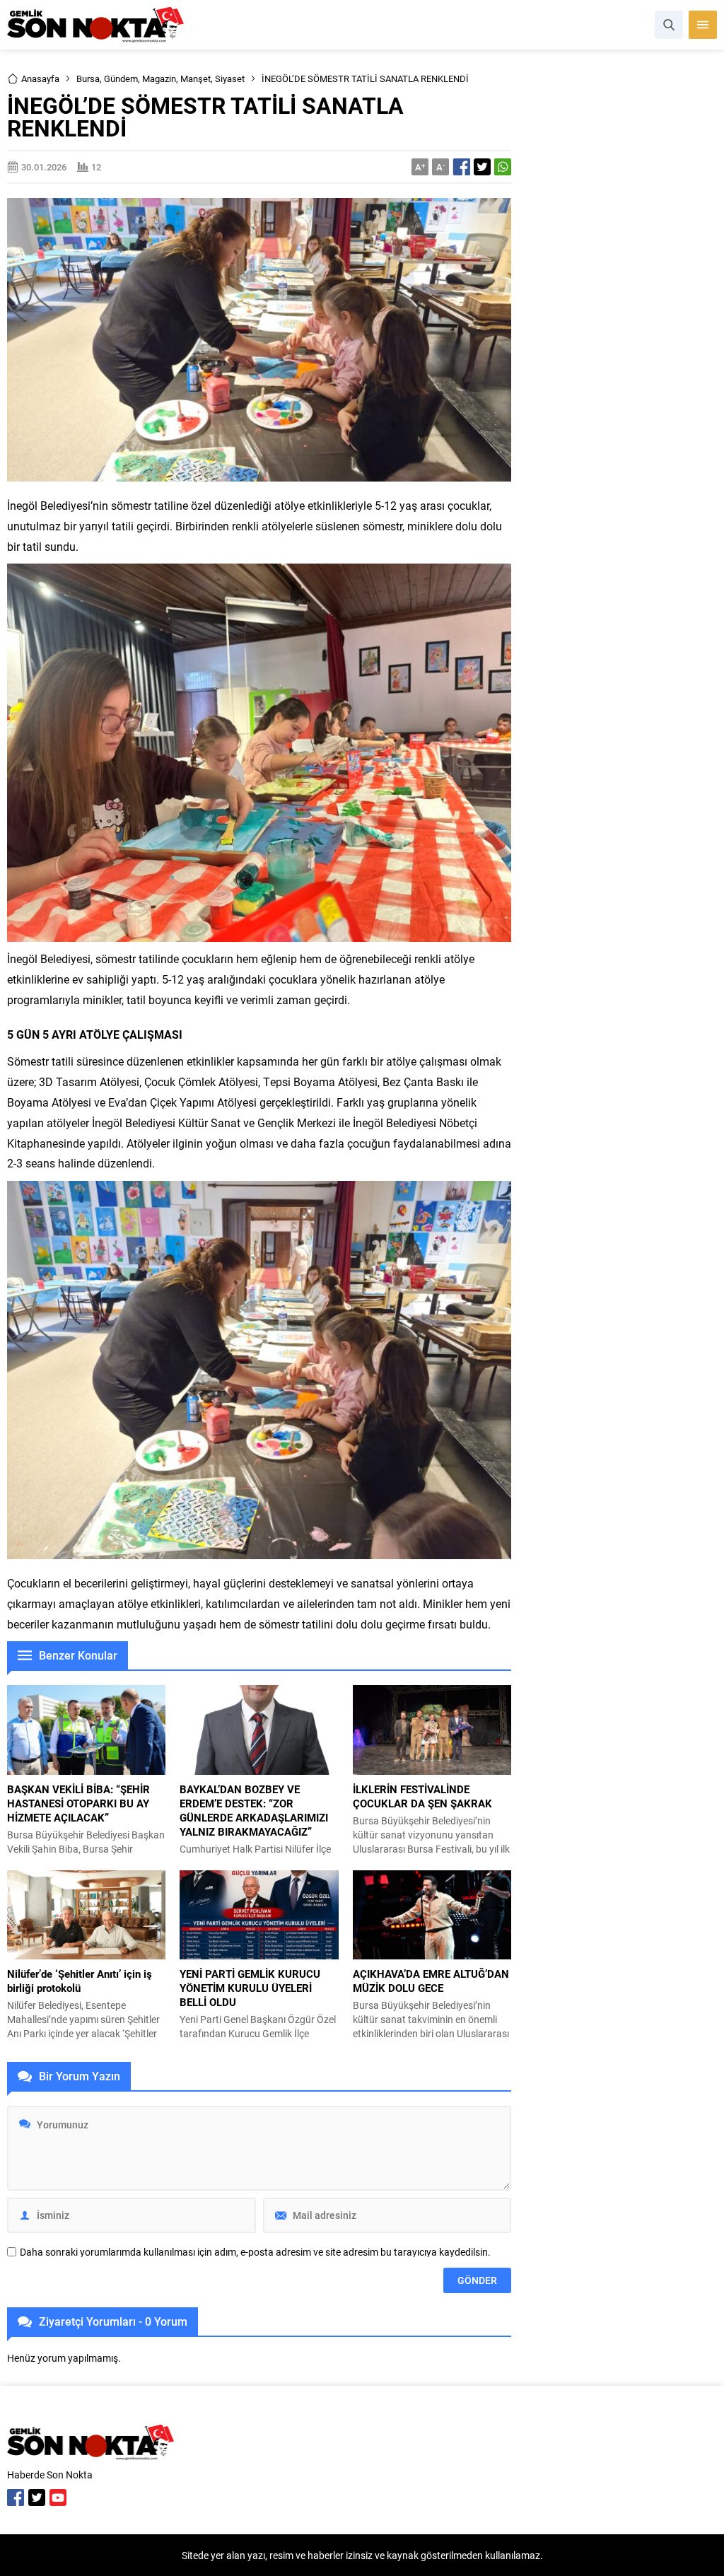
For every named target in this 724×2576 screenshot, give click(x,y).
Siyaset (230, 78)
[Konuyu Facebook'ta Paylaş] (462, 167)
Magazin (159, 78)
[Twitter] (37, 2498)
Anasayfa (40, 78)
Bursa (88, 78)
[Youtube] (58, 2498)
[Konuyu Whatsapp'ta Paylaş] (503, 167)
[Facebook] (16, 2498)
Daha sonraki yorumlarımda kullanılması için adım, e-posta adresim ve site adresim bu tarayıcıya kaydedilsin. (255, 2252)
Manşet (195, 78)
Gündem (121, 78)
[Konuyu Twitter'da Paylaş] (482, 167)
